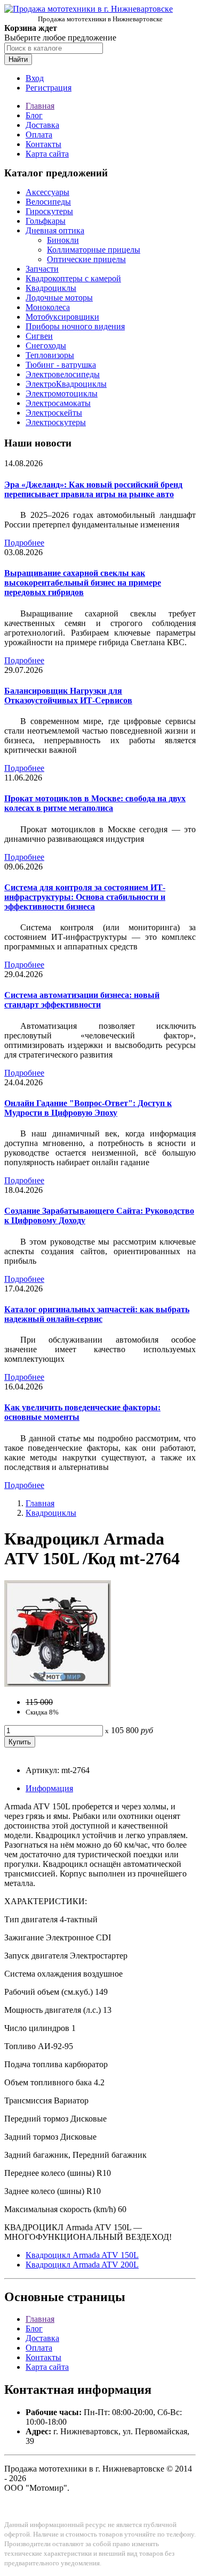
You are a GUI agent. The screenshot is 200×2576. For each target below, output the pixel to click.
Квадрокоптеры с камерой (73, 278)
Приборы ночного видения (75, 326)
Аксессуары (47, 192)
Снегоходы (46, 346)
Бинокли (63, 240)
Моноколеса (48, 307)
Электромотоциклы (62, 393)
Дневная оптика (55, 230)
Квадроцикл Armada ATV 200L (82, 2265)
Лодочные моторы (59, 298)
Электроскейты (54, 413)
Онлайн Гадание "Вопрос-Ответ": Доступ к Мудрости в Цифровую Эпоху (88, 1108)
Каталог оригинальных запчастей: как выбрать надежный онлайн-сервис (97, 1314)
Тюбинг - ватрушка (61, 365)
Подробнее (24, 543)
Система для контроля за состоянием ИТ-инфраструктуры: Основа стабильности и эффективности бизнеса (85, 897)
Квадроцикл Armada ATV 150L (82, 2255)
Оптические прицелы (86, 259)
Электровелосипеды (63, 374)
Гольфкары (46, 221)
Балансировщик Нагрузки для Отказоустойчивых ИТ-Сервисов (68, 696)
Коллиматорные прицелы (94, 250)
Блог (34, 115)
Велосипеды (48, 202)
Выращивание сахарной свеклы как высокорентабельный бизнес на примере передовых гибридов (83, 583)
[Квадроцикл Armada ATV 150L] (58, 1684)
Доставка (42, 125)
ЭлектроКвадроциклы (66, 384)
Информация (49, 1788)
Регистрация (49, 88)
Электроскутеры (56, 422)
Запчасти (42, 269)
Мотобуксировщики (62, 317)
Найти (18, 59)
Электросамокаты (58, 403)
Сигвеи (39, 336)
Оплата (39, 135)
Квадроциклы (51, 288)
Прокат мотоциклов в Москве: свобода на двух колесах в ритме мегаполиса (95, 803)
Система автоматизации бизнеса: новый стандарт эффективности (82, 1000)
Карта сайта (47, 154)
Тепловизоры (50, 355)
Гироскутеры (49, 211)
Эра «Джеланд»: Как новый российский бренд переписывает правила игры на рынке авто (93, 489)
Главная (40, 106)
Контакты (43, 144)
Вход (35, 78)
